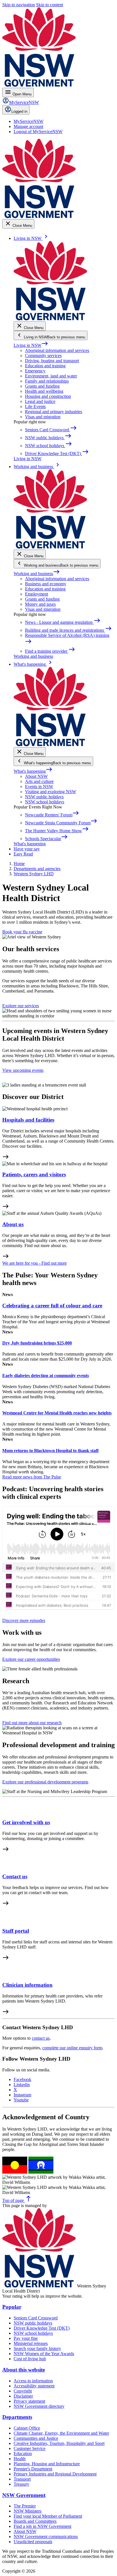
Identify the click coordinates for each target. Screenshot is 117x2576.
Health (20, 2459)
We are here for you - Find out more (35, 1263)
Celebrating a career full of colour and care (52, 1306)
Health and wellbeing (44, 391)
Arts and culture (39, 781)
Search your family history (37, 2348)
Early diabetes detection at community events (46, 1375)
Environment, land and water (51, 376)
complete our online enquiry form (72, 2048)
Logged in (19, 111)
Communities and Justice (36, 2438)
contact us (41, 2038)
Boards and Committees (35, 2521)
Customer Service (30, 2448)
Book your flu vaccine (22, 932)
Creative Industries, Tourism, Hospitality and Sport (59, 2443)
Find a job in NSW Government (42, 2526)
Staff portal (16, 1931)
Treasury (21, 2484)
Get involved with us (26, 1822)
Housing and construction (48, 396)
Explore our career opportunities (31, 1659)
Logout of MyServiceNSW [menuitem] (38, 132)
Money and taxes (40, 604)
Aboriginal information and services (57, 350)
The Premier (25, 2506)
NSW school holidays (45, 802)
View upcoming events (23, 1070)
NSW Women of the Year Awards (44, 2354)
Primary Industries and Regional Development (55, 2474)
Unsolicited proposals (33, 2542)
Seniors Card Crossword (36, 2318)
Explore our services (21, 1006)
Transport (22, 2479)
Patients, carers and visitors (34, 1174)
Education (23, 2454)
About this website (24, 2370)
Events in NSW (39, 787)
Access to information (33, 2381)
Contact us (15, 1876)
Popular (12, 2307)
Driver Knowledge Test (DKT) (42, 2328)
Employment (36, 594)
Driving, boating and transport (52, 361)
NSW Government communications (46, 2536)
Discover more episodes (24, 1620)
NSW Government (24, 2495)
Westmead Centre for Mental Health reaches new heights (57, 1413)
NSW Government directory (39, 2406)
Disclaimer (23, 2396)
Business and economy (46, 584)
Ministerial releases (31, 2343)
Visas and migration (43, 417)
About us (13, 1224)
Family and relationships (47, 381)
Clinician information (27, 1985)
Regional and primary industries (54, 412)
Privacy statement (29, 2401)
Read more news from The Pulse (32, 1477)
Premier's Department (33, 2469)
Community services (43, 356)
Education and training (45, 366)
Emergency (35, 371)
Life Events (35, 406)
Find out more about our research (32, 1723)
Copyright (23, 2391)
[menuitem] (29, 121)
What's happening (33, 771)
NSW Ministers (28, 2511)
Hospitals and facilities (28, 1120)
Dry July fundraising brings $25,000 (37, 1343)
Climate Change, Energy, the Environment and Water (61, 2433)
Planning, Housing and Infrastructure (47, 2464)
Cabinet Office (27, 2428)
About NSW (36, 776)
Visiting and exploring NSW (51, 792)
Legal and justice (40, 401)
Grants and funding (42, 386)
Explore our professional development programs (45, 1782)
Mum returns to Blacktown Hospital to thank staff (50, 1451)
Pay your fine (26, 2338)
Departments (17, 2417)
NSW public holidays (44, 797)
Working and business (37, 574)
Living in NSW (31, 345)
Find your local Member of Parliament (48, 2516)
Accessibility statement (34, 2386)
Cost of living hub (30, 2359)
